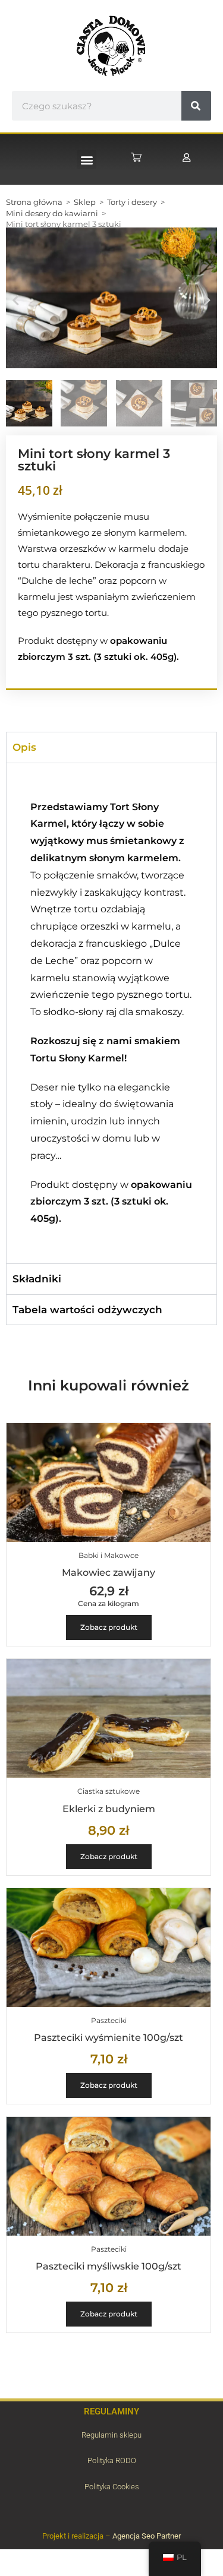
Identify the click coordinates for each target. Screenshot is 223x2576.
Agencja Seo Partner (147, 2536)
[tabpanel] (111, 1013)
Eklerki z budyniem (109, 1809)
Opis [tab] (24, 747)
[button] (87, 159)
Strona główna (34, 202)
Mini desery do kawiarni (52, 213)
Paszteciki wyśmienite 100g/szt (109, 2038)
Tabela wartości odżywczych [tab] (87, 1310)
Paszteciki (109, 2020)
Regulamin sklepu (111, 2435)
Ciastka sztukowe (109, 1791)
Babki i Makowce (109, 1555)
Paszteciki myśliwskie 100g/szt (109, 2266)
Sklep (85, 202)
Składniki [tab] (37, 1279)
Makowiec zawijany (109, 1573)
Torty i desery (132, 202)
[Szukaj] (196, 106)
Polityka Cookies (112, 2487)
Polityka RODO (112, 2460)
